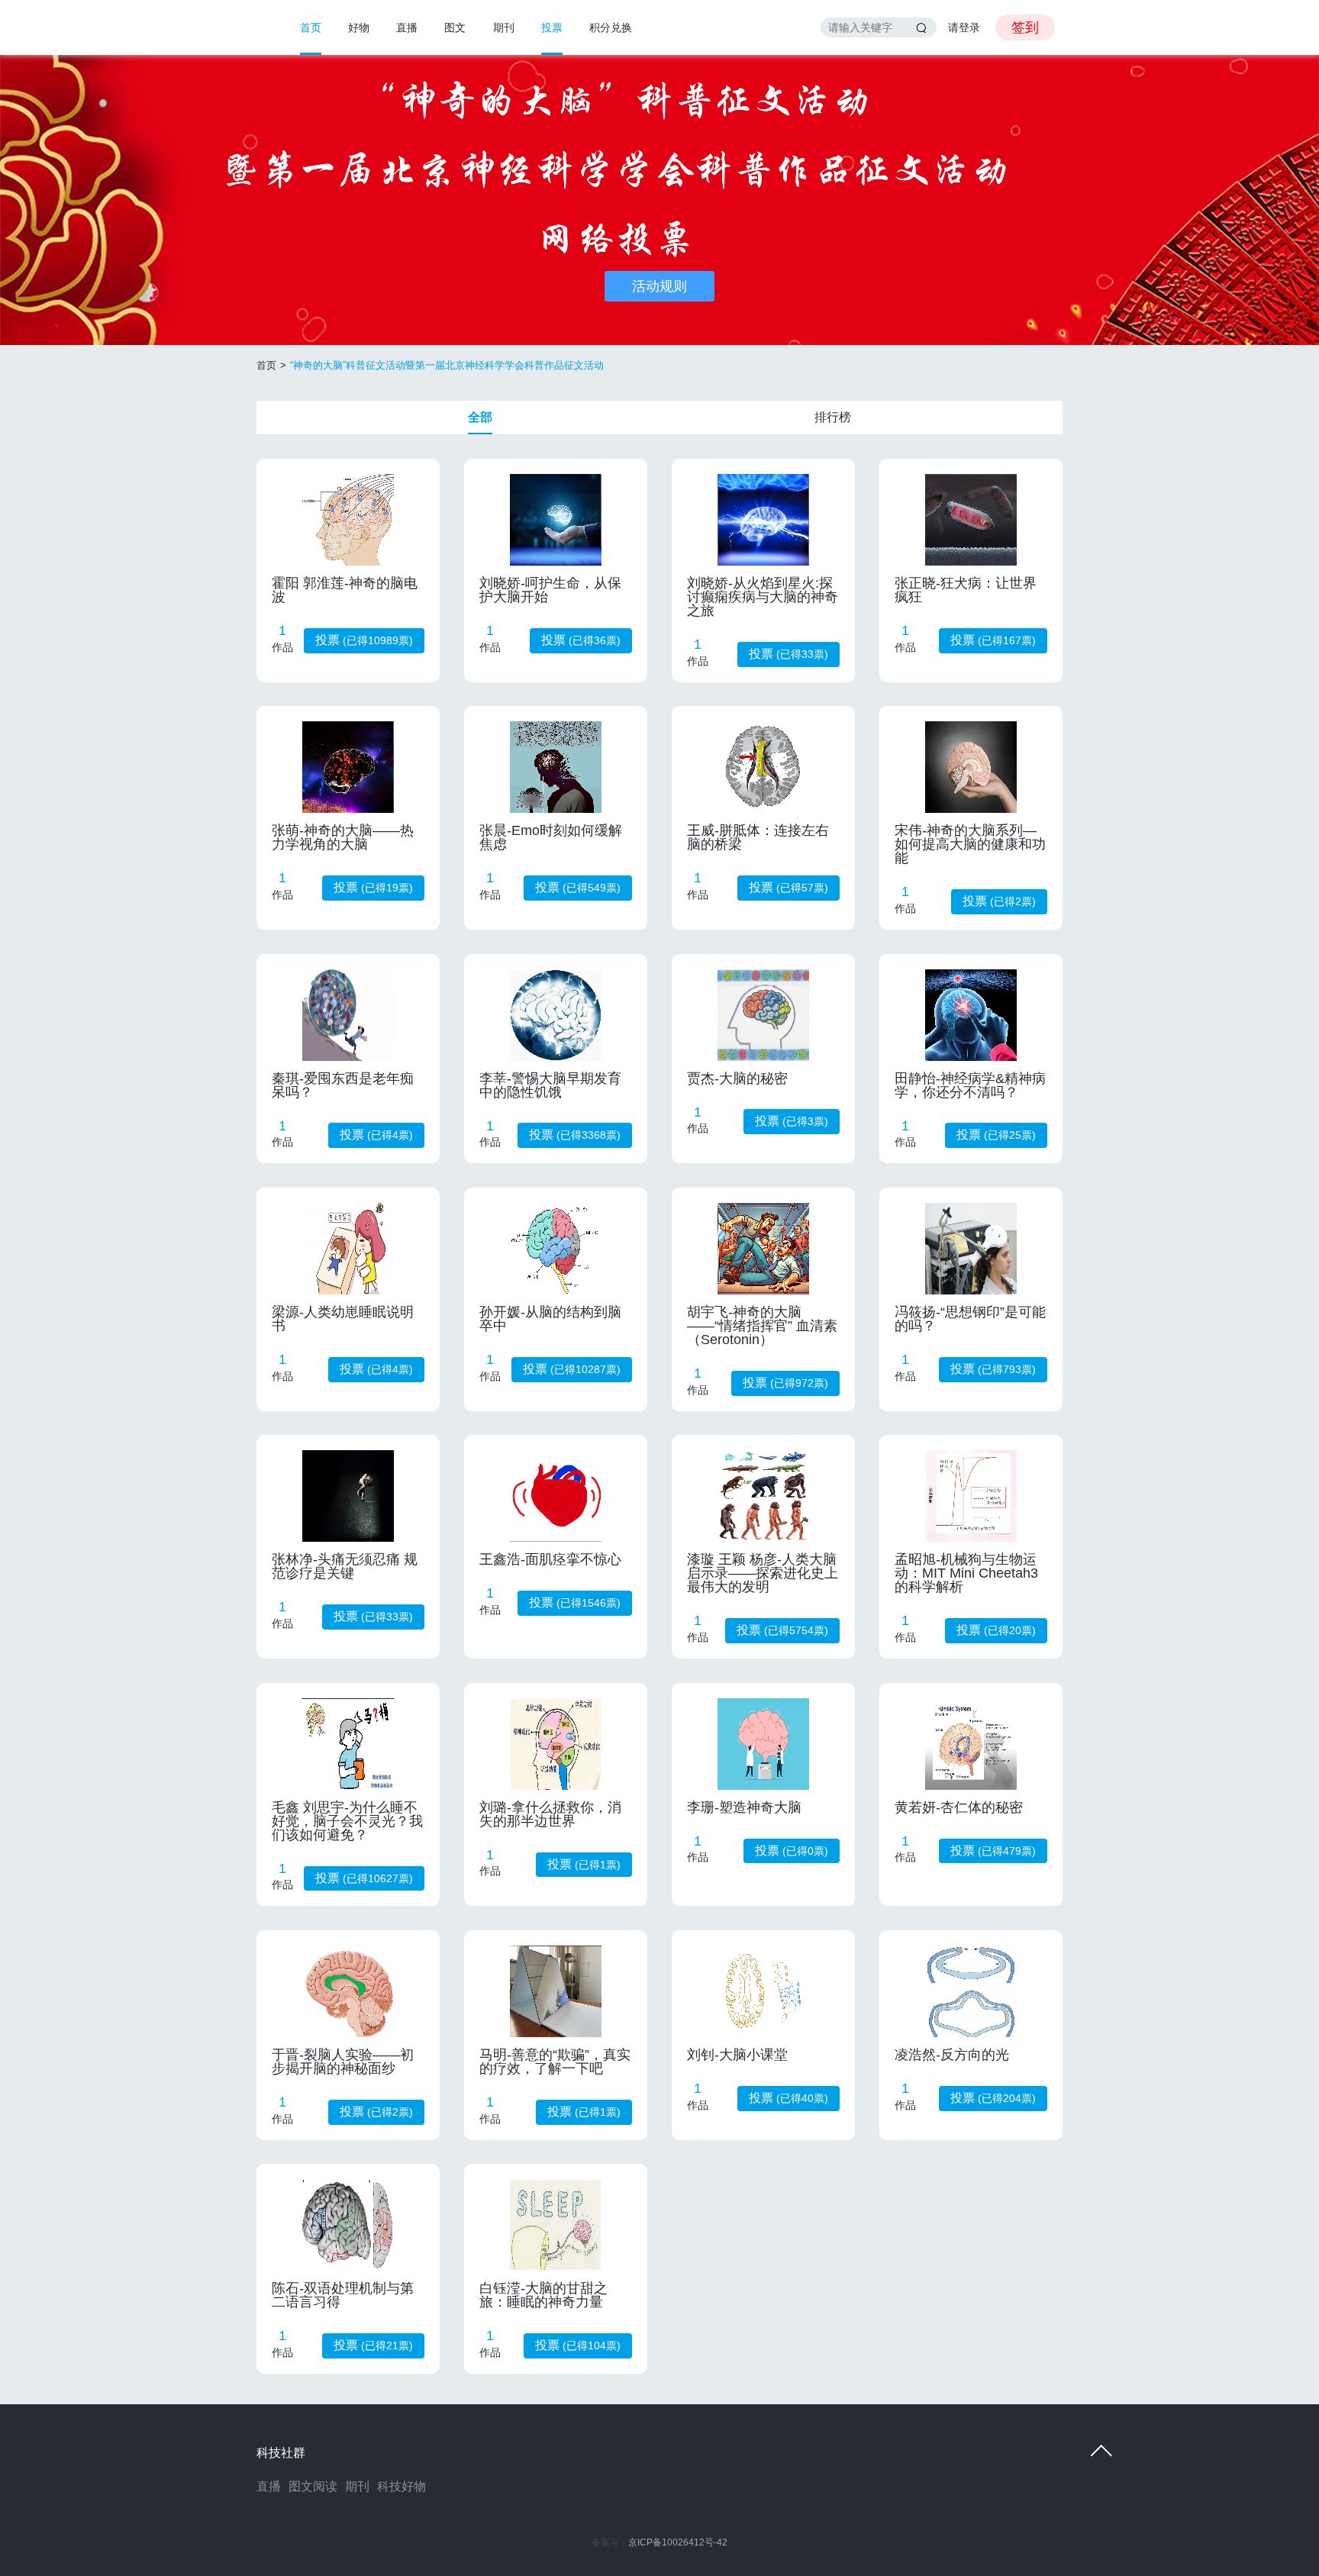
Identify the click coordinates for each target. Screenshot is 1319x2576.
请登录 (964, 27)
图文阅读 (313, 2486)
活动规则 (659, 286)
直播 (407, 27)
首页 (311, 27)
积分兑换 (611, 27)
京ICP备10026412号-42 (678, 2542)
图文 (455, 27)
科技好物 (402, 2486)
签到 (1025, 27)
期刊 (504, 27)
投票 (552, 27)
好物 (359, 27)
